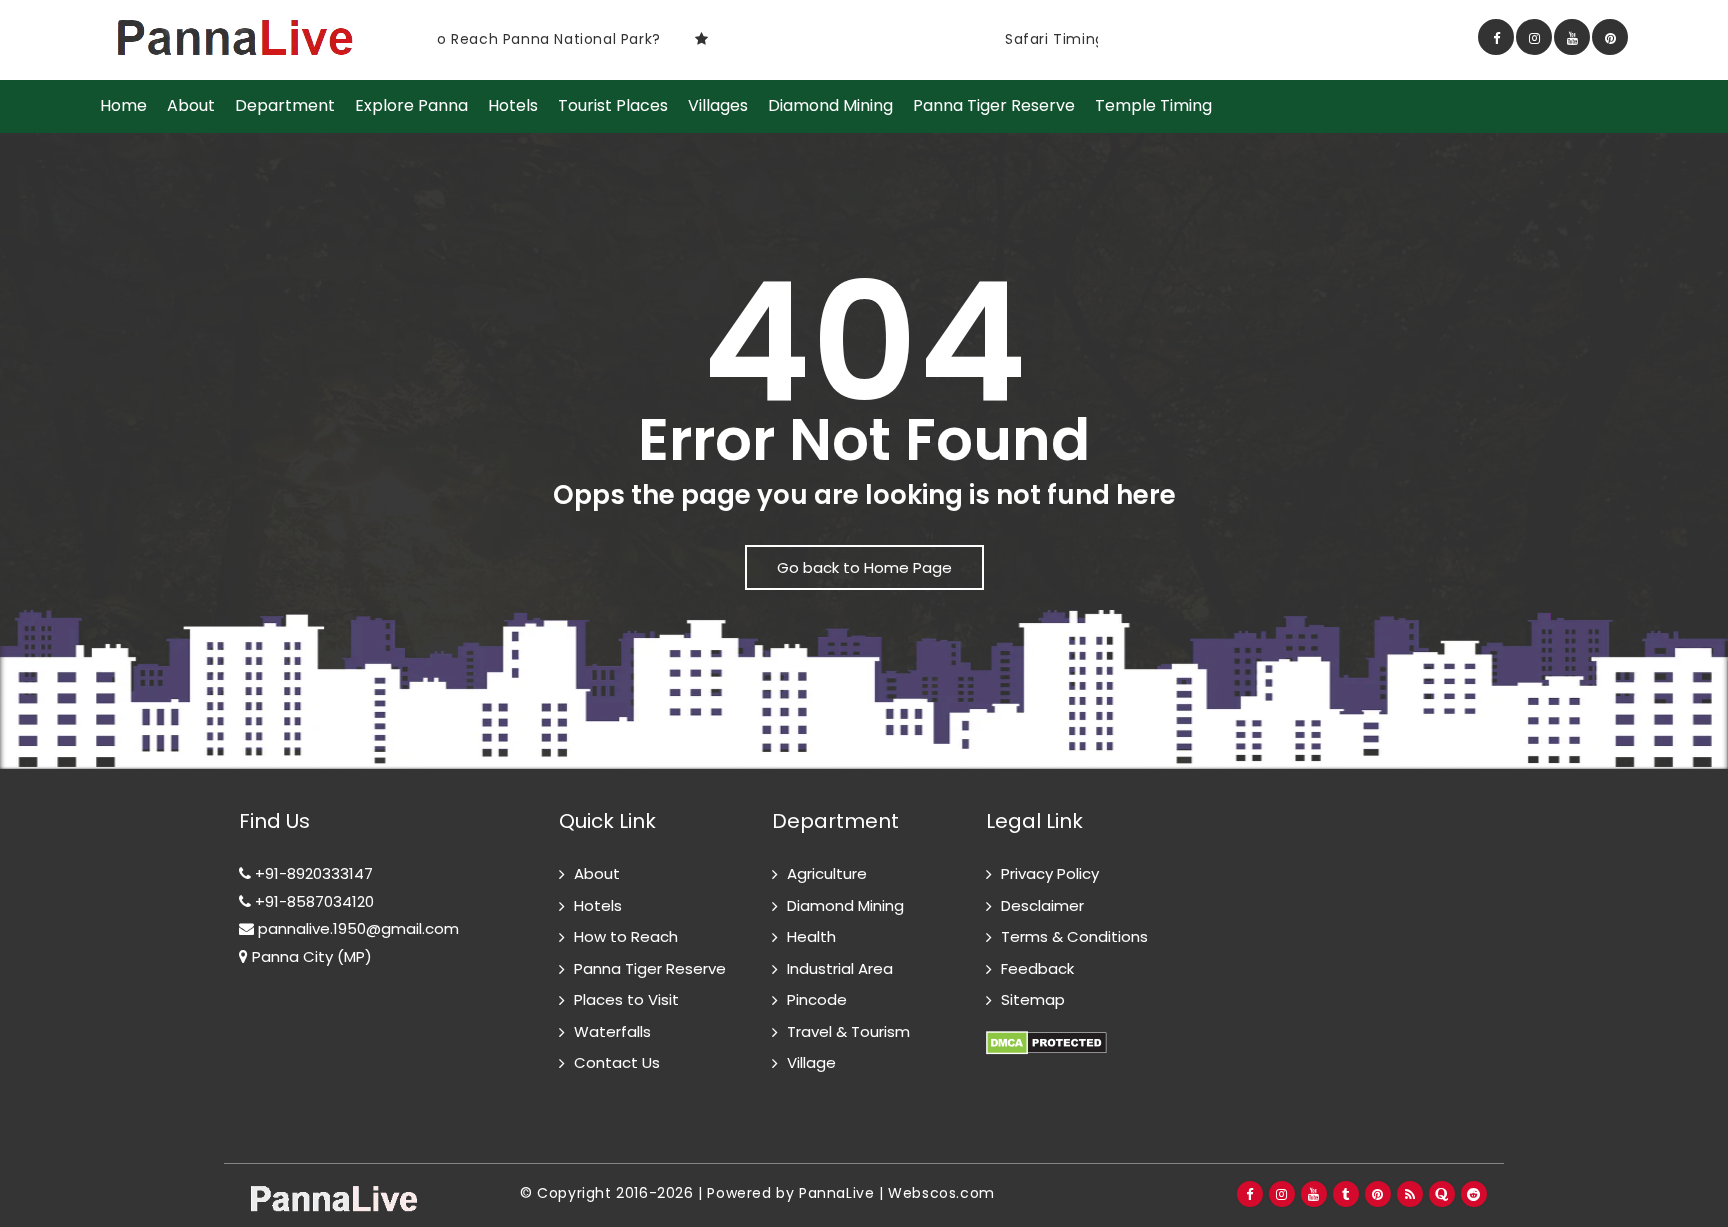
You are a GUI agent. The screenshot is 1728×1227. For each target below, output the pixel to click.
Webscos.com (941, 1193)
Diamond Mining (830, 106)
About (191, 106)
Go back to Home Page (864, 567)
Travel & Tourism (848, 1031)
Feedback (1037, 968)
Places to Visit (626, 999)
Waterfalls (612, 1031)
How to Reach (626, 936)
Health (811, 936)
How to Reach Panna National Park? (484, 39)
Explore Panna (411, 106)
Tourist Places (613, 106)
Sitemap (1033, 999)
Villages (718, 106)
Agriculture (827, 873)
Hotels (513, 106)
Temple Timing (1153, 106)
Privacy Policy (1050, 873)
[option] (654, 38)
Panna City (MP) (310, 956)
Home (123, 106)
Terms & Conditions (1074, 936)
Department (285, 106)
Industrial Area (840, 968)
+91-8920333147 (312, 873)
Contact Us (617, 1062)
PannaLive (836, 1193)
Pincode (817, 999)
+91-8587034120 (312, 901)
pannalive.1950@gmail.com (356, 928)
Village (811, 1062)
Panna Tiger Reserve (994, 106)
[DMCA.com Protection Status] (1046, 1031)
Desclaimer (1042, 905)
